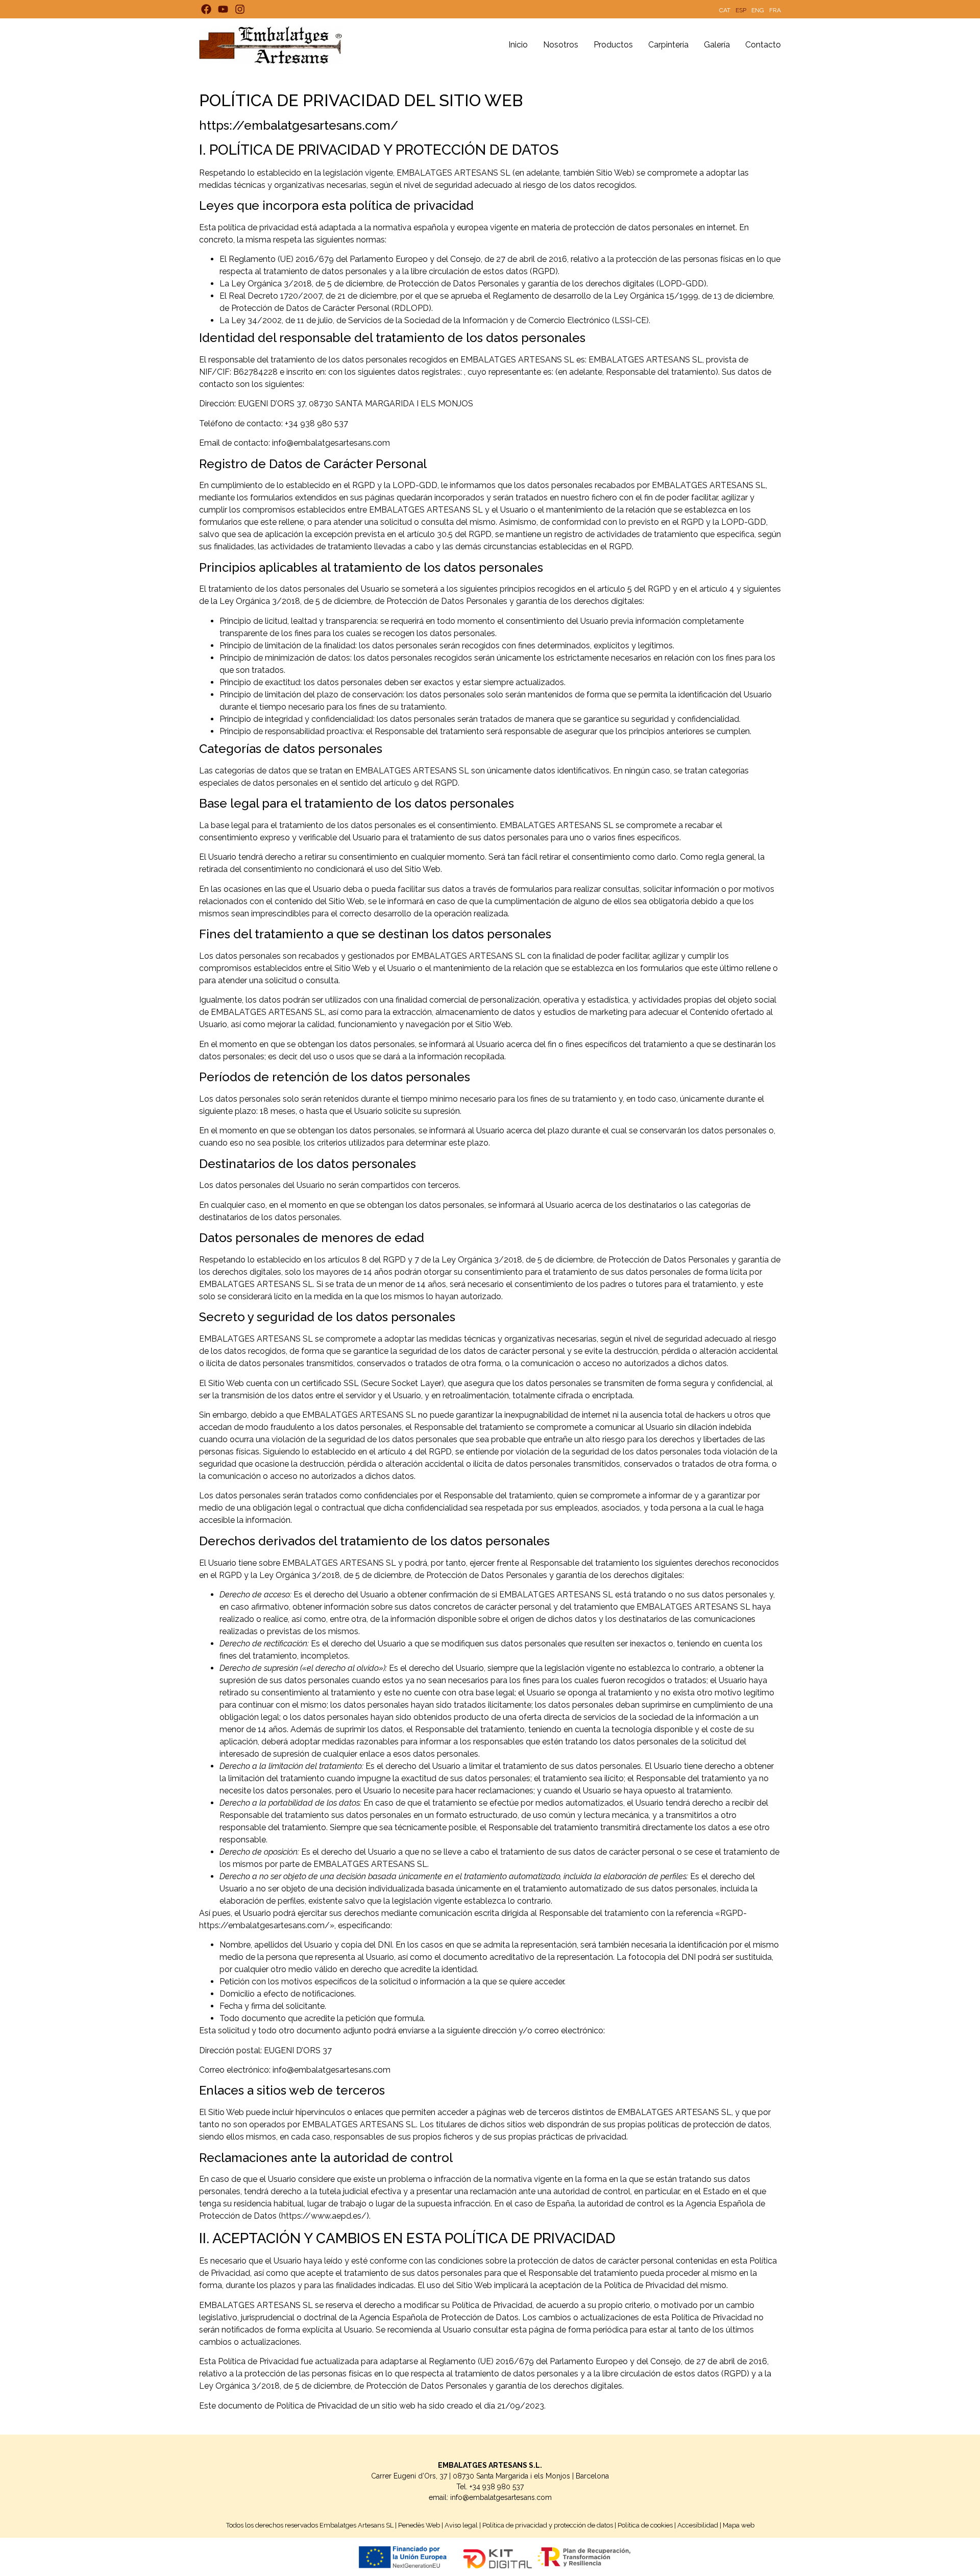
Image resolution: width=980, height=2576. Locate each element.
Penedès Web (419, 2525)
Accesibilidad (698, 2525)
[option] (725, 9)
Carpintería (668, 45)
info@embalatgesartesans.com (501, 2497)
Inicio (518, 45)
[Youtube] (223, 9)
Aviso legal (461, 2525)
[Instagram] (240, 9)
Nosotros (561, 45)
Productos (613, 45)
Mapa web (739, 2525)
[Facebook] (206, 9)
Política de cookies (645, 2525)
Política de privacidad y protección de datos (548, 2525)
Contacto (763, 45)
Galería (717, 45)
